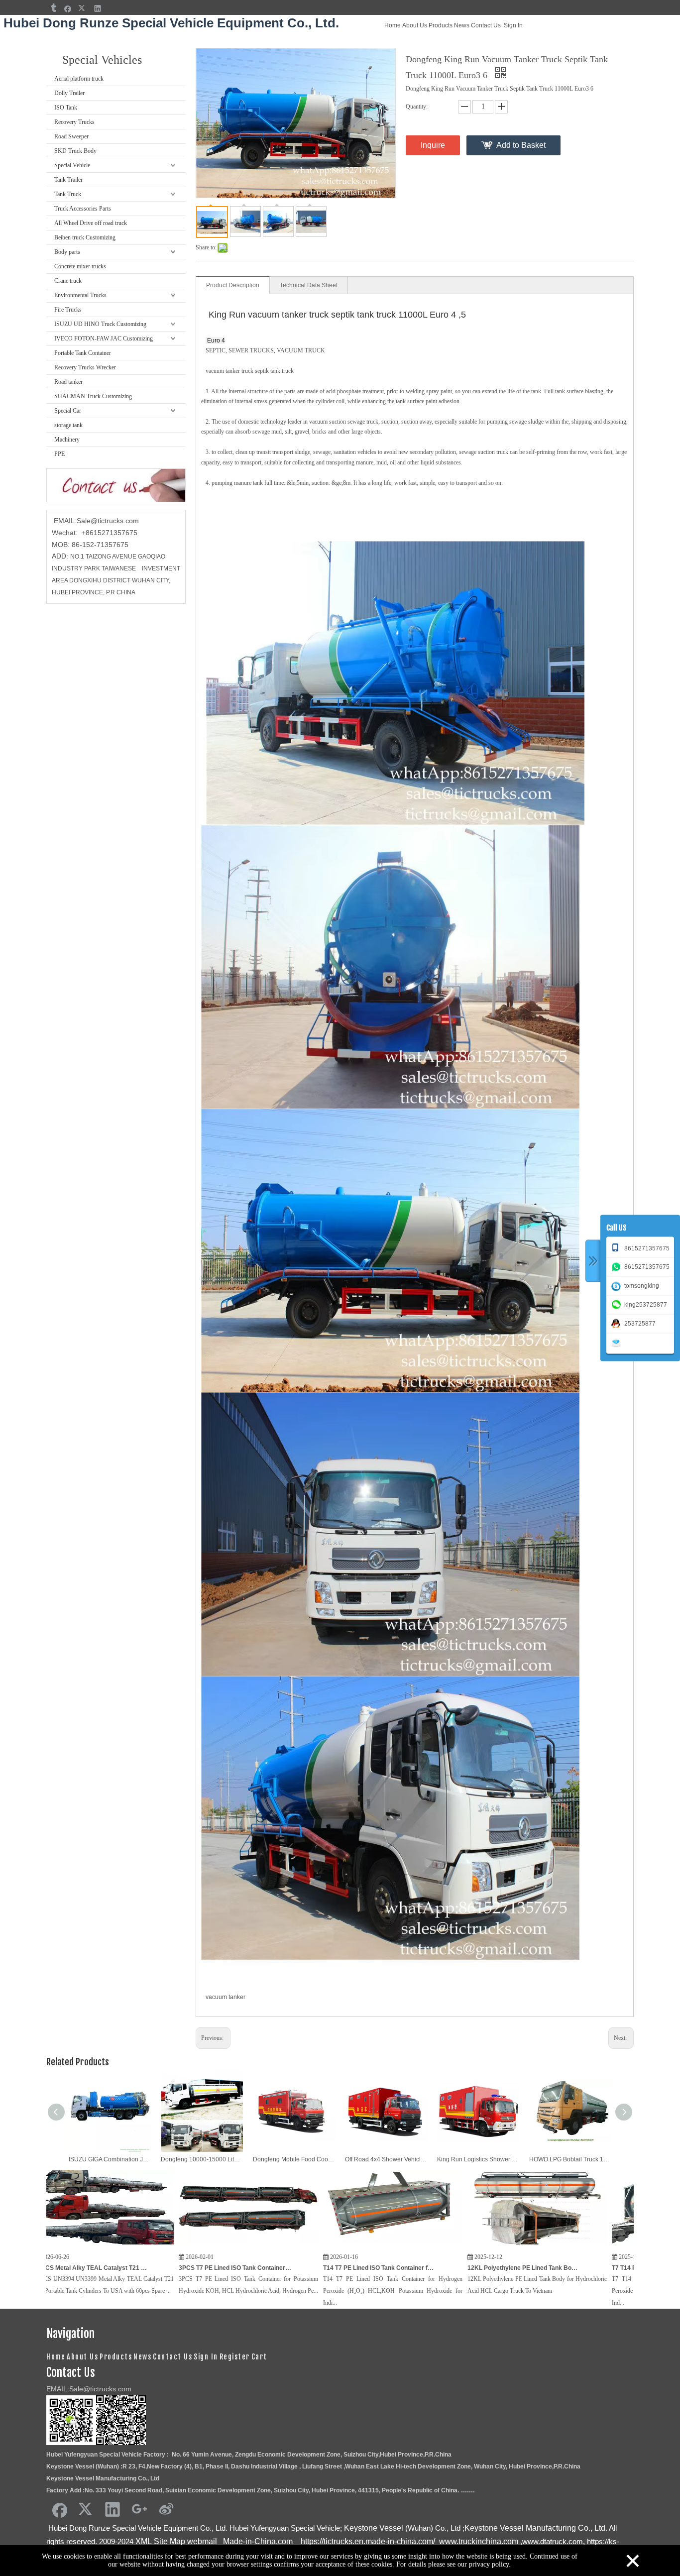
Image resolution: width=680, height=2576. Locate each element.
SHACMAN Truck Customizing (93, 396)
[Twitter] (83, 8)
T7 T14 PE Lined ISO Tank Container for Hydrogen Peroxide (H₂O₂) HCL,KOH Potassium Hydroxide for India (512, 2268)
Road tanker (68, 382)
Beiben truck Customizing (85, 237)
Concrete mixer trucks (80, 266)
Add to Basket (521, 145)
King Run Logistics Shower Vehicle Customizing (478, 2159)
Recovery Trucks (74, 122)
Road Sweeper (71, 136)
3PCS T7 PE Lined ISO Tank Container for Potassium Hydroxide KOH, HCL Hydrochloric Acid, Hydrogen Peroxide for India (79, 2268)
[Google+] (139, 2509)
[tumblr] (53, 8)
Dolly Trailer (69, 93)
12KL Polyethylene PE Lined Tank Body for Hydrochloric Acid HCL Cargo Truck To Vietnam (368, 2268)
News (462, 25)
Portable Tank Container (83, 353)
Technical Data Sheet (309, 285)
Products (441, 25)
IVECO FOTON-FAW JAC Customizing (104, 338)
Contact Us (486, 25)
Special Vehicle (72, 165)
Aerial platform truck (79, 79)
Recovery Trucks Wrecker (85, 367)
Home (393, 25)
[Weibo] (166, 2509)
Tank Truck (68, 194)
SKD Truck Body (75, 151)
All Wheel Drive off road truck (91, 223)
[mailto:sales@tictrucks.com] (618, 1342)
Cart (259, 2357)
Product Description (233, 285)
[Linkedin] (98, 8)
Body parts (67, 252)
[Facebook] (68, 8)
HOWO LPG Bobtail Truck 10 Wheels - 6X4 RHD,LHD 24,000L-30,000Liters (570, 2159)
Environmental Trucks (80, 295)
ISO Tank (66, 108)
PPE (59, 454)
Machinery (67, 440)
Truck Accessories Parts (83, 209)
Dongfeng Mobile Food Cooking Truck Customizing (294, 2159)
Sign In (513, 25)
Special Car (68, 411)
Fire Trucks (68, 310)
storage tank (68, 425)
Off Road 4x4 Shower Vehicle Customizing (386, 2159)
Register (235, 2357)
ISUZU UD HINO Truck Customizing (100, 324)
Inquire (433, 145)
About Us (415, 25)
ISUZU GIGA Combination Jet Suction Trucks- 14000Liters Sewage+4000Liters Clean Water (110, 2159)
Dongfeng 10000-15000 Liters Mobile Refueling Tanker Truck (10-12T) (202, 2159)
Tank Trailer (68, 180)
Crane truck (68, 281)
